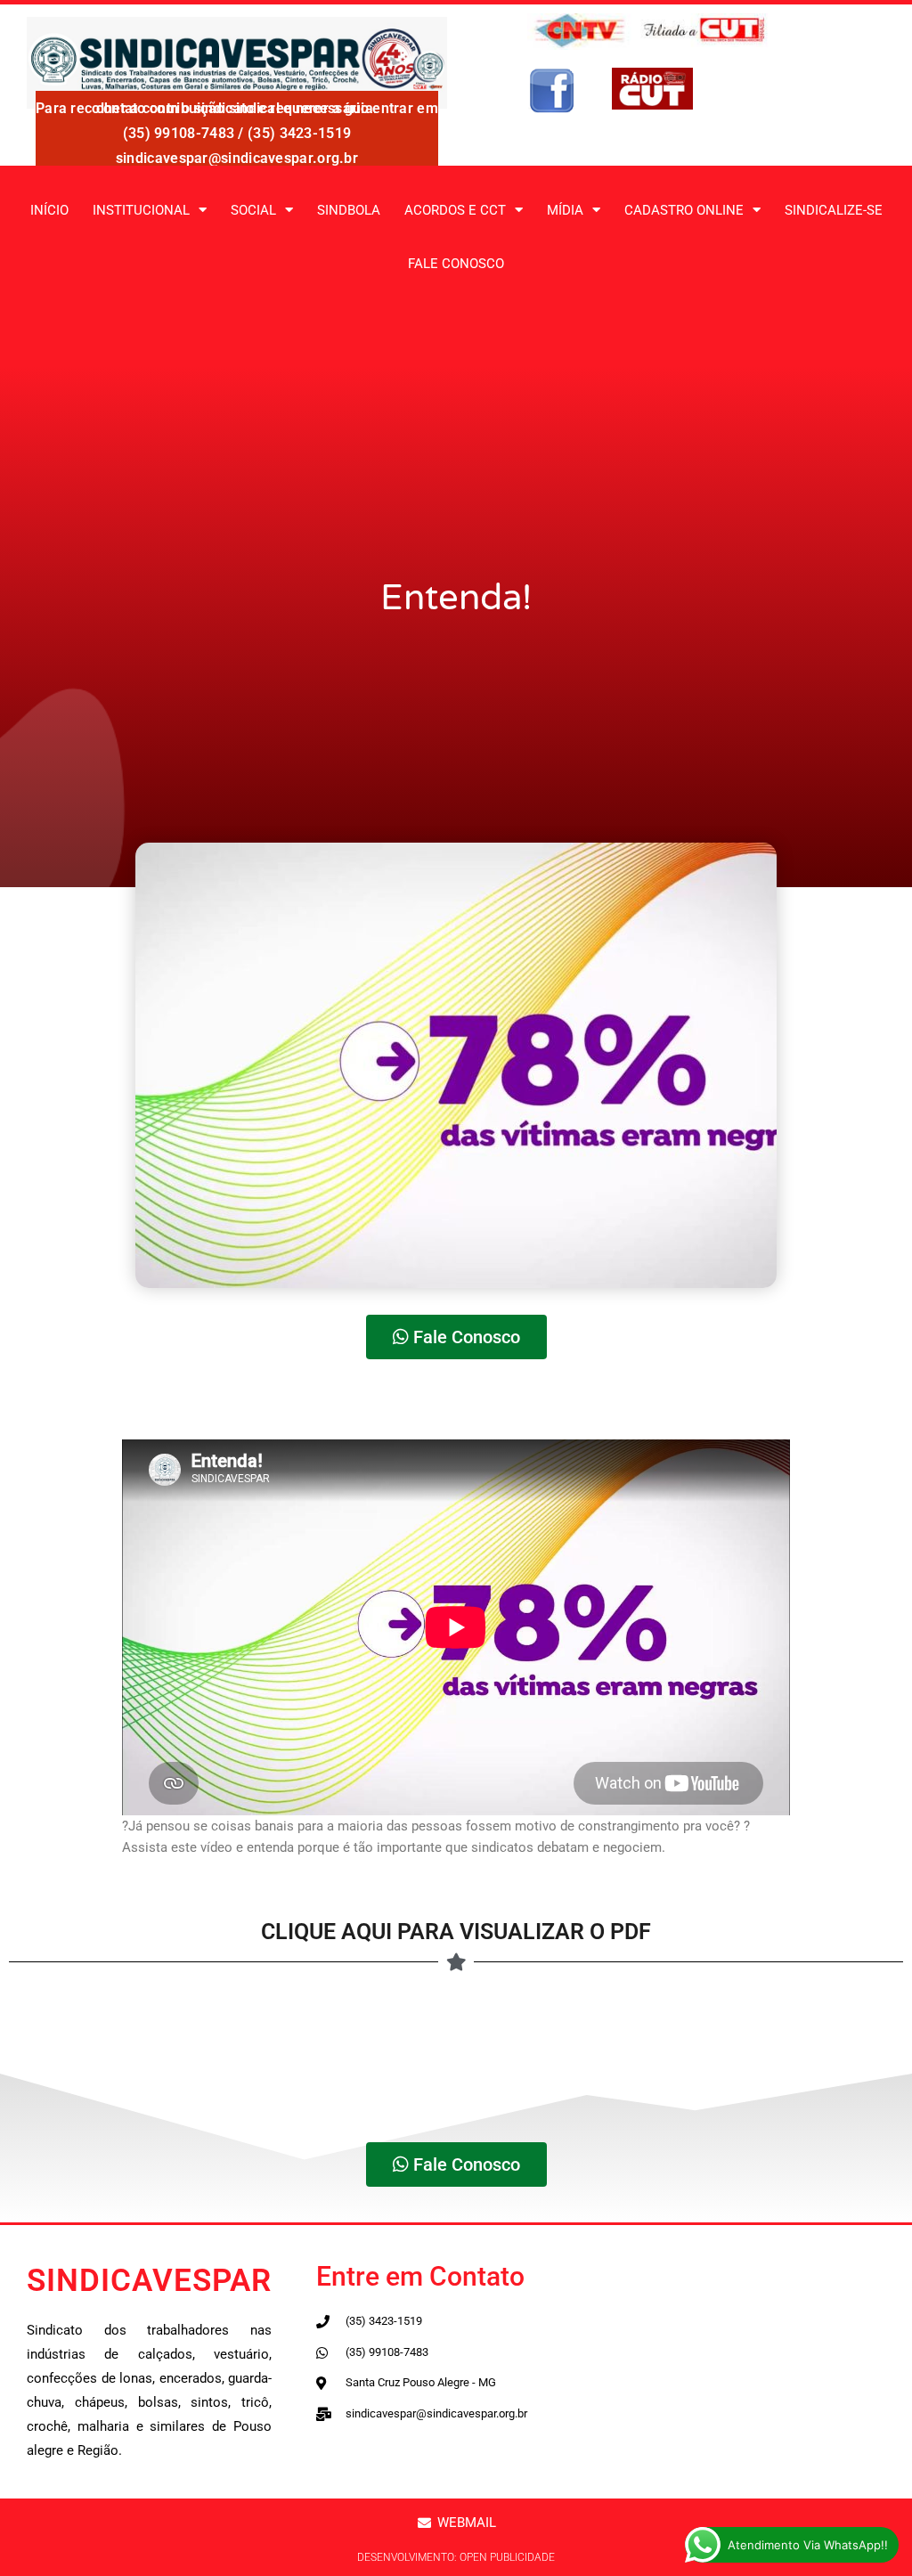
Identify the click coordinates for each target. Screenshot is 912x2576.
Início (49, 210)
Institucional (141, 210)
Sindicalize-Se (834, 210)
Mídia (565, 210)
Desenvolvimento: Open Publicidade (456, 2557)
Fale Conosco (456, 264)
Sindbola (349, 210)
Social (253, 210)
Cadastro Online (684, 210)
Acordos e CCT (455, 210)
